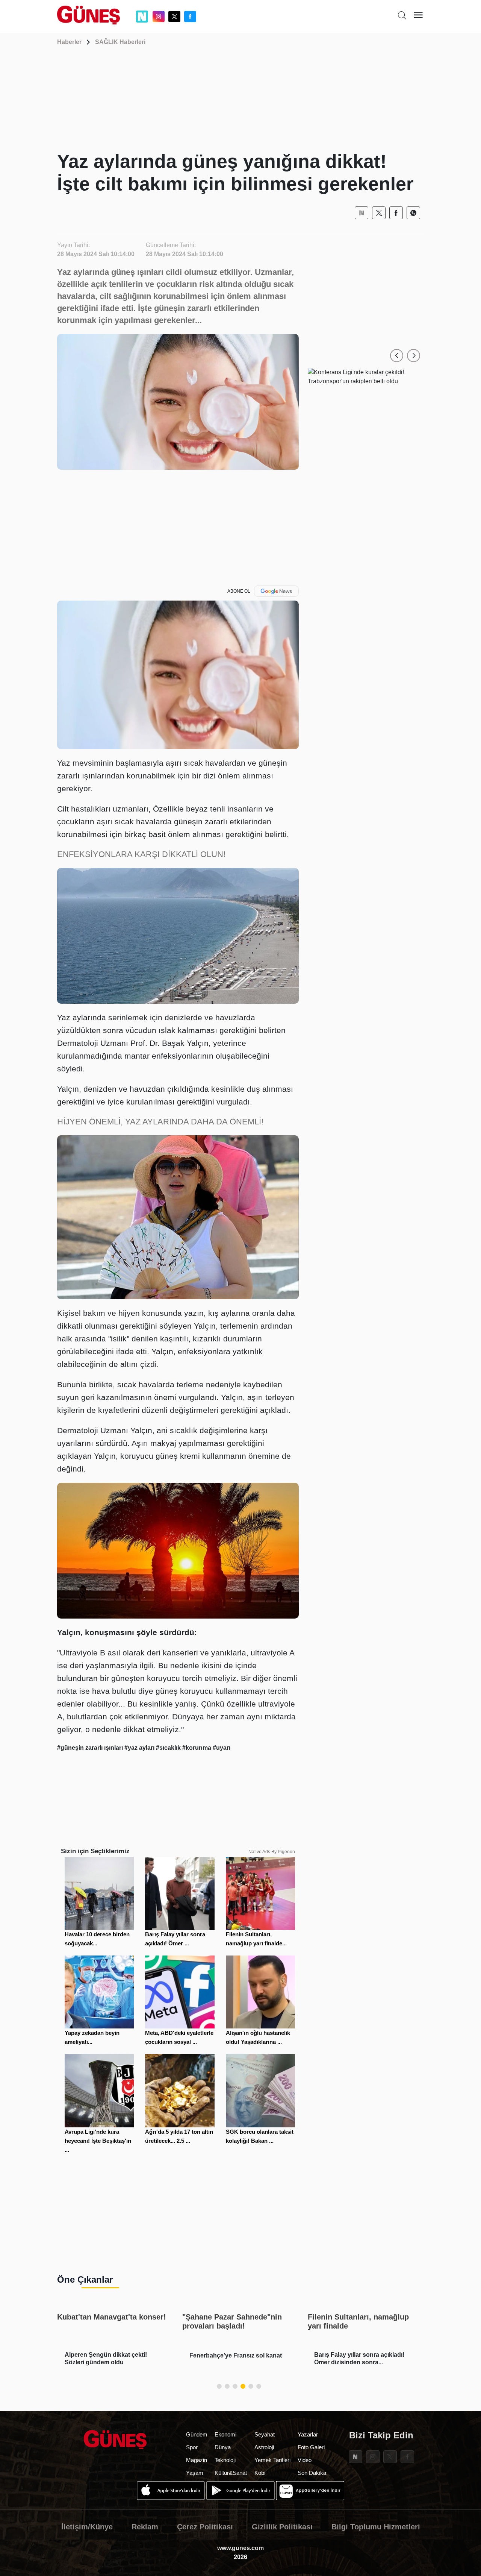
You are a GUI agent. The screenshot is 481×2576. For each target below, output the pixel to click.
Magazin (197, 2460)
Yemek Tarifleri (272, 2460)
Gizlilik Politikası (282, 2527)
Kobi (260, 2473)
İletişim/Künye (87, 2527)
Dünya (223, 2447)
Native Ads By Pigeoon (272, 1852)
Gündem (197, 2434)
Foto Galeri (311, 2447)
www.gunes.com (240, 2548)
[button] (397, 356)
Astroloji (264, 2447)
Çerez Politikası (205, 2527)
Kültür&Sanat (231, 2473)
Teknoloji (225, 2460)
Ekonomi (225, 2434)
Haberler (69, 42)
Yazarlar (308, 2434)
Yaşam (195, 2473)
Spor (192, 2447)
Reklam (145, 2527)
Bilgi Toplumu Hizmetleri (376, 2527)
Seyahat (265, 2434)
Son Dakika (312, 2473)
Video (305, 2460)
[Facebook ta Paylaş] (396, 213)
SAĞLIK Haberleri (120, 42)
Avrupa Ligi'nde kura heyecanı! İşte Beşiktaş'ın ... (98, 2141)
